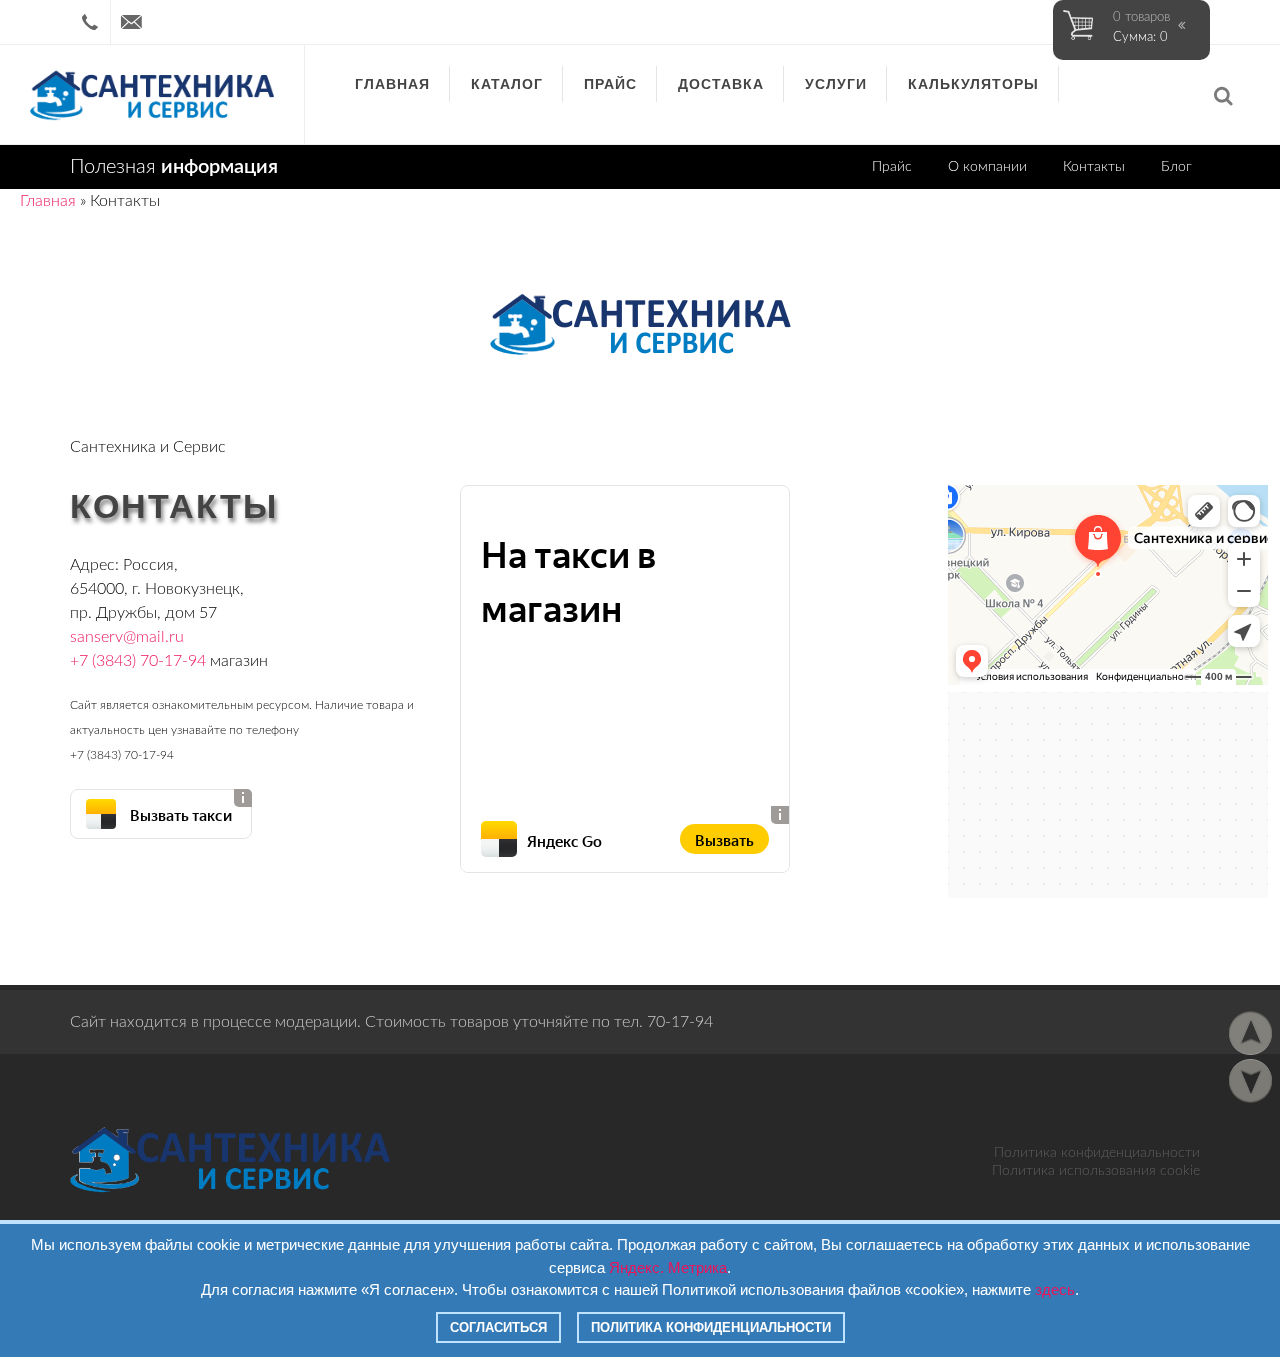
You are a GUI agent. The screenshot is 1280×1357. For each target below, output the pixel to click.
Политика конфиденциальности (1097, 1153)
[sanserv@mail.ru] (131, 22)
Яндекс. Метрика (668, 1267)
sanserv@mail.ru (127, 637)
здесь (1055, 1289)
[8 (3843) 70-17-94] (90, 22)
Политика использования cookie (1096, 1171)
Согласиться (498, 1327)
